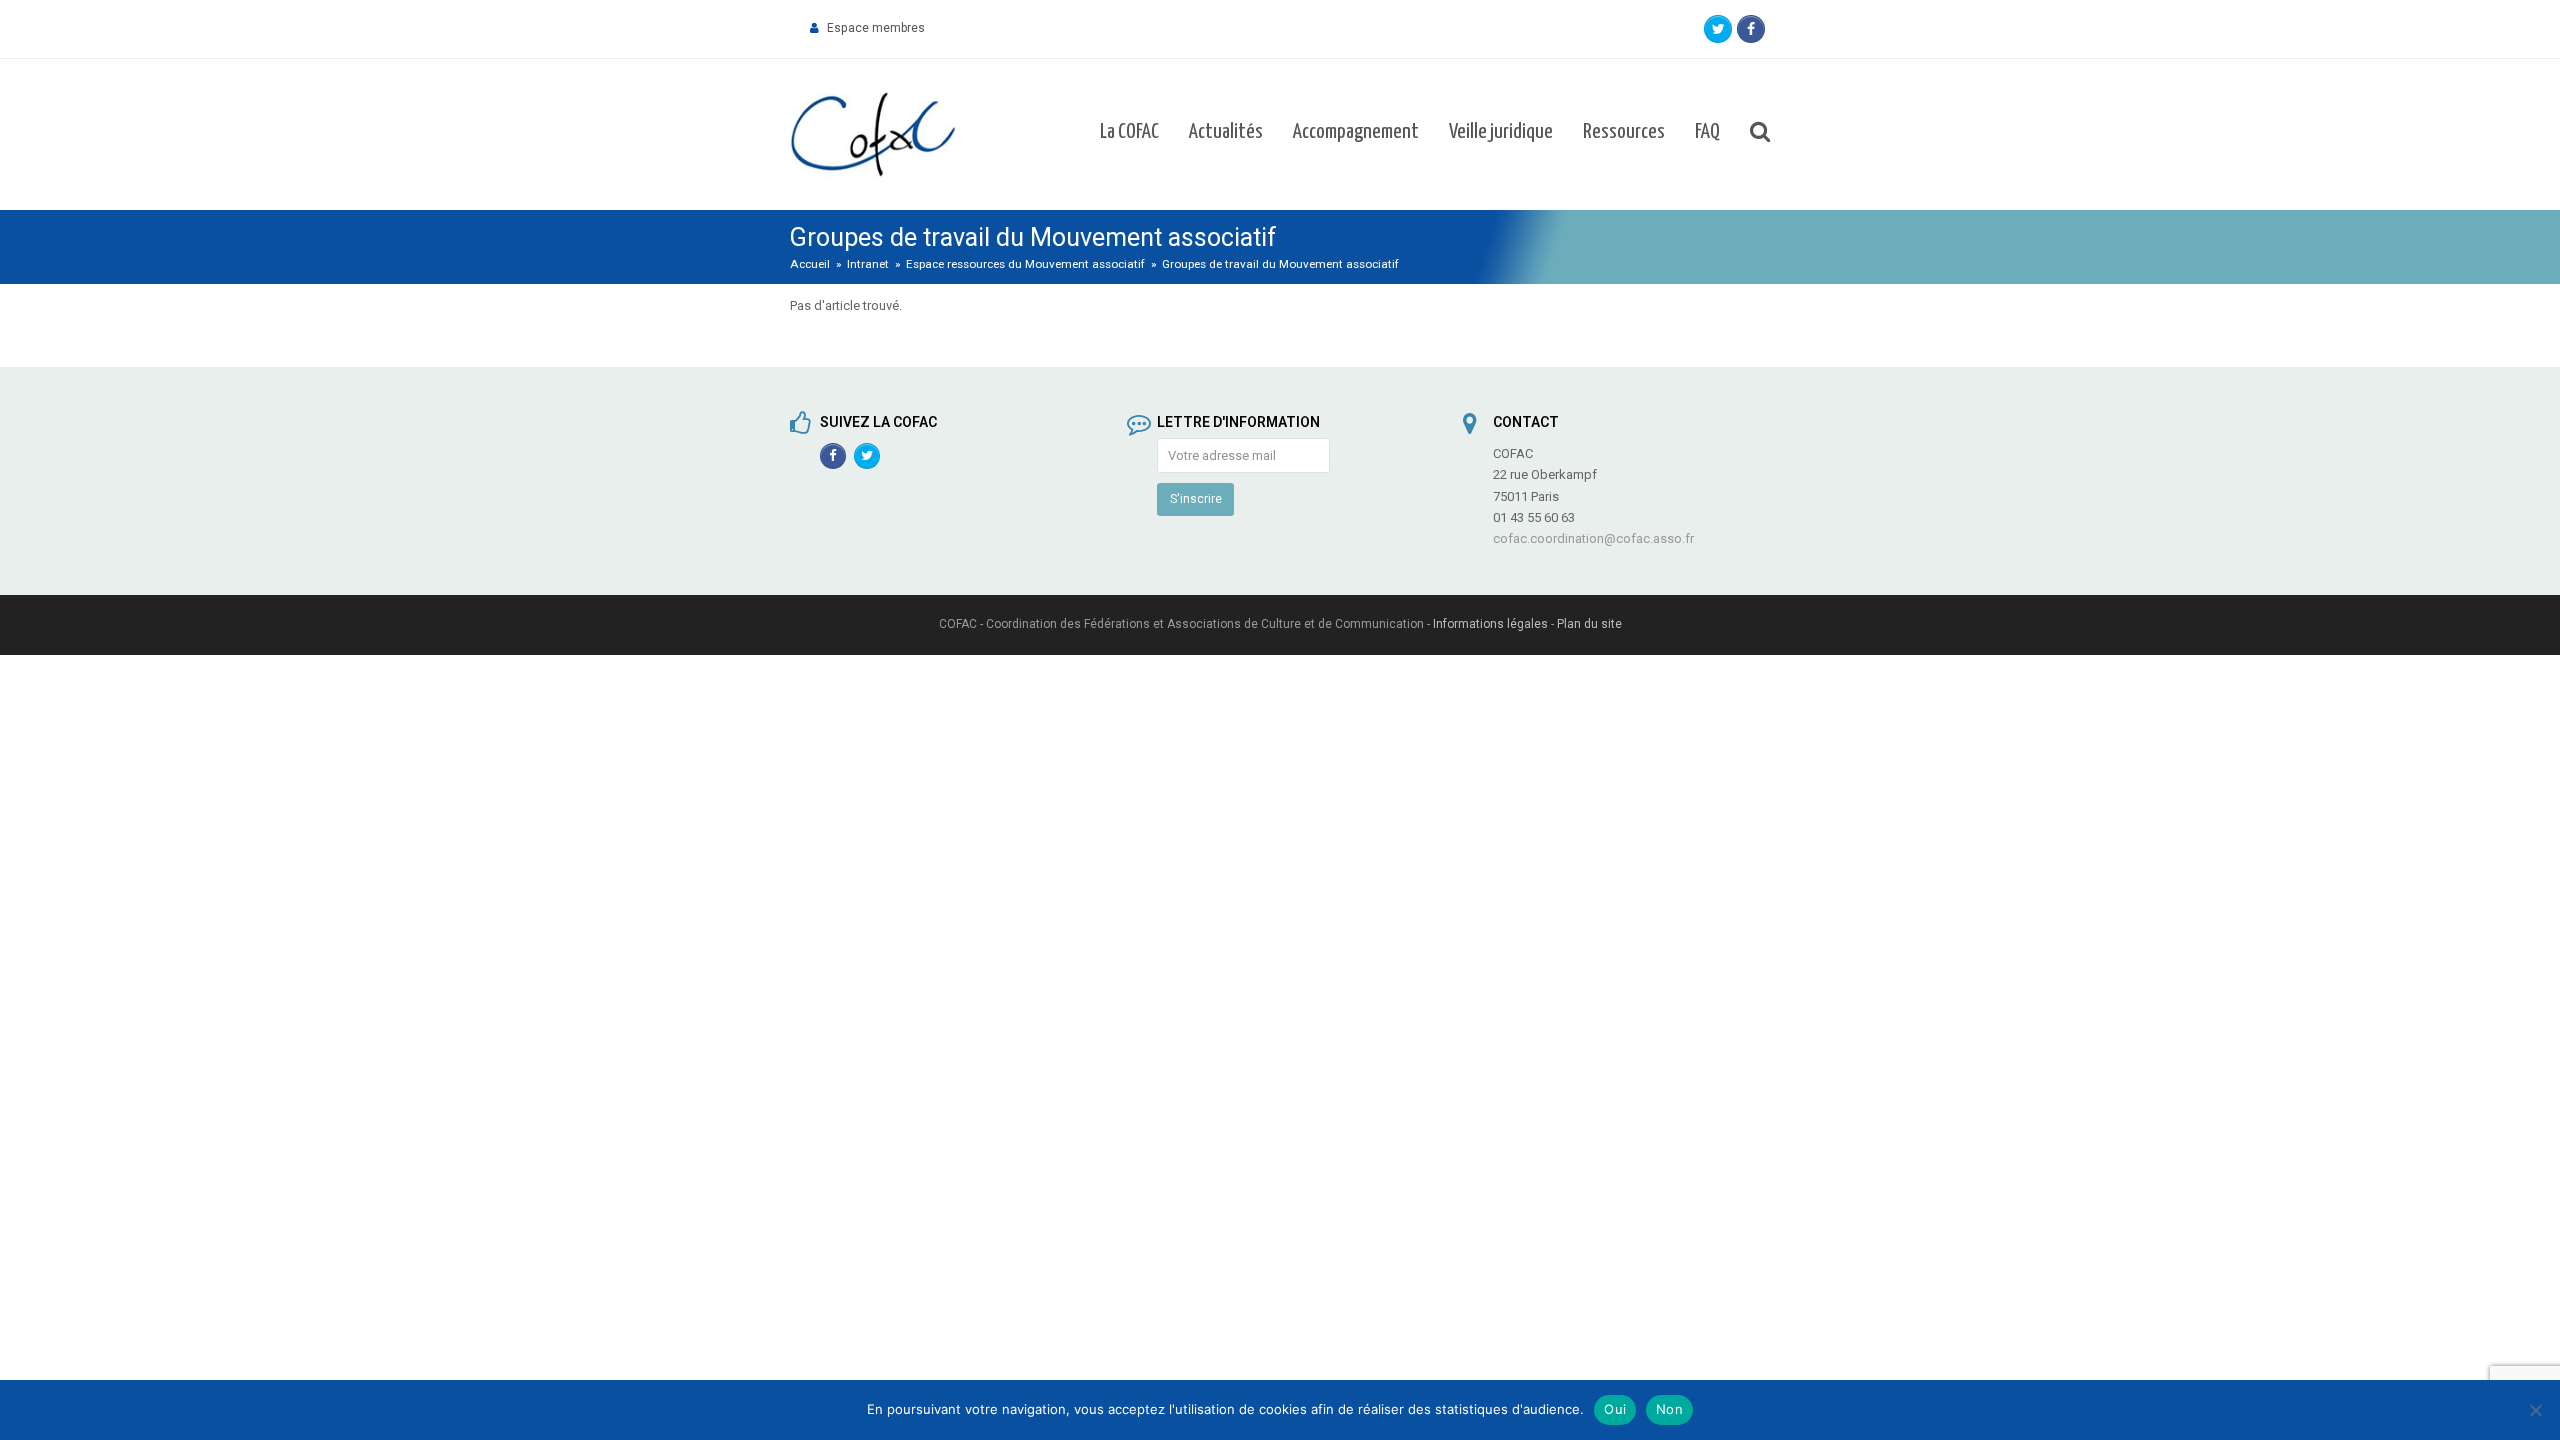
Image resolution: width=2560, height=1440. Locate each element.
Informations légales (1490, 624)
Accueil (810, 264)
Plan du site (1589, 624)
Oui (1615, 1409)
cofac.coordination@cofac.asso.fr (1593, 538)
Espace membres (876, 28)
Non (1669, 1409)
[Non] (2535, 1410)
